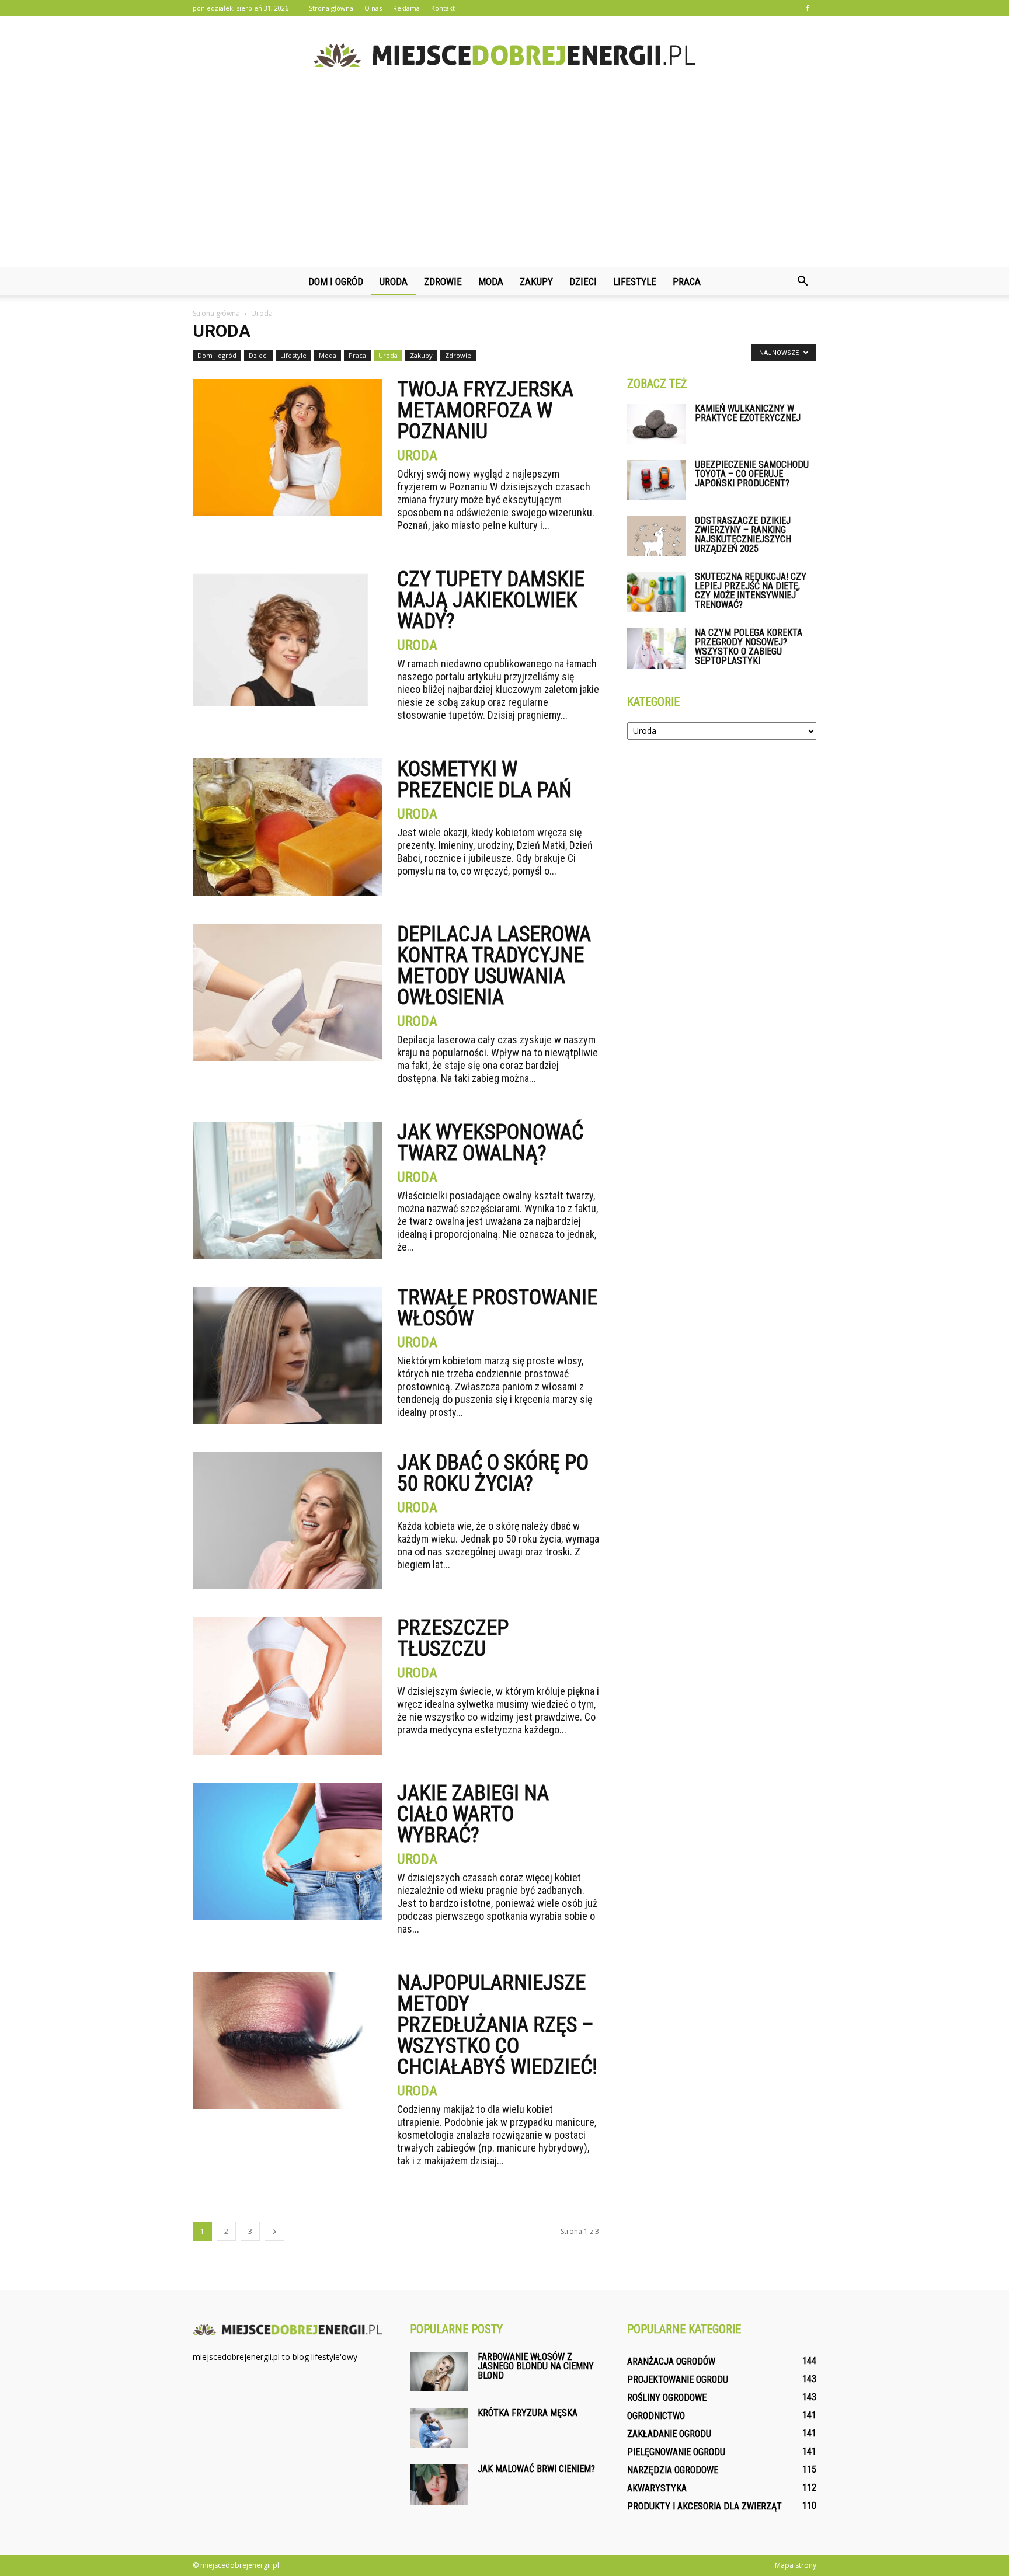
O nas (373, 8)
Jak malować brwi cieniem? (536, 2469)
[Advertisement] (505, 180)
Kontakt (443, 8)
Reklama (406, 8)
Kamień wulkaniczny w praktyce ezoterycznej (748, 413)
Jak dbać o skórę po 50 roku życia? (493, 1473)
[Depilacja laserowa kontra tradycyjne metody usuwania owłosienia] (287, 992)
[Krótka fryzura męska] (439, 2428)
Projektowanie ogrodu (678, 2380)
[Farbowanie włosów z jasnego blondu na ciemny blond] (439, 2372)
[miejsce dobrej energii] (505, 55)
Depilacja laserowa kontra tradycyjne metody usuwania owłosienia (494, 966)
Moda (491, 281)
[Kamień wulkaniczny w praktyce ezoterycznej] (656, 424)
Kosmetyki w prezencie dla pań (484, 779)
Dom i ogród (336, 281)
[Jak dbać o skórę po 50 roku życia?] (287, 1521)
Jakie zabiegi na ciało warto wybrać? (473, 1814)
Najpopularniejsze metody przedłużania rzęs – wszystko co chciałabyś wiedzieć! (497, 2025)
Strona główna (331, 8)
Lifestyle (635, 281)
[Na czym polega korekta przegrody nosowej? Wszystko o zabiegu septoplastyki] (656, 648)
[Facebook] (808, 8)
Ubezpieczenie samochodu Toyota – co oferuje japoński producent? (752, 474)
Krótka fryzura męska (528, 2413)
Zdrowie (443, 281)
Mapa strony (796, 2565)
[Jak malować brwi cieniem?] (439, 2485)
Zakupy (536, 281)
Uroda (394, 281)
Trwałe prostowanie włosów (497, 1308)
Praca (687, 281)
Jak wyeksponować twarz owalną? (490, 1143)
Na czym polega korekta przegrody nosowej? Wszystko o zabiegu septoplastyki (749, 647)
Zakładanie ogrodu (669, 2434)
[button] (802, 281)
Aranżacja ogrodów (671, 2361)
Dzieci (583, 281)
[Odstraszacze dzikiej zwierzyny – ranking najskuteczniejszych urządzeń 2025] (656, 536)
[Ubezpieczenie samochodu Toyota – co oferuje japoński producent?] (656, 480)
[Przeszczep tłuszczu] (287, 1686)
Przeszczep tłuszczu (453, 1638)
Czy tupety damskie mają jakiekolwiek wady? (491, 600)
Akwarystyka (657, 2488)
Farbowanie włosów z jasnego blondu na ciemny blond (536, 2366)
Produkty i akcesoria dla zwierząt (704, 2506)
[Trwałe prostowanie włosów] (287, 1355)
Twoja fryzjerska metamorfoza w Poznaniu (485, 410)
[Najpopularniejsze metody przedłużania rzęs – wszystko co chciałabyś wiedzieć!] (287, 2041)
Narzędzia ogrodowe (673, 2470)
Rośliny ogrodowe (667, 2398)
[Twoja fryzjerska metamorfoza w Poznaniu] (287, 448)
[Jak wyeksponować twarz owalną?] (287, 1190)
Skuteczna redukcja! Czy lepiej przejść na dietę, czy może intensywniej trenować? (751, 591)
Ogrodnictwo (656, 2416)
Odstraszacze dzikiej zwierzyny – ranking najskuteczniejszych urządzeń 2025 (743, 535)
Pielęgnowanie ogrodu (676, 2452)
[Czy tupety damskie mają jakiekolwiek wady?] (280, 637)
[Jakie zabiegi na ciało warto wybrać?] (287, 1851)
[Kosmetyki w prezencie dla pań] (287, 827)
